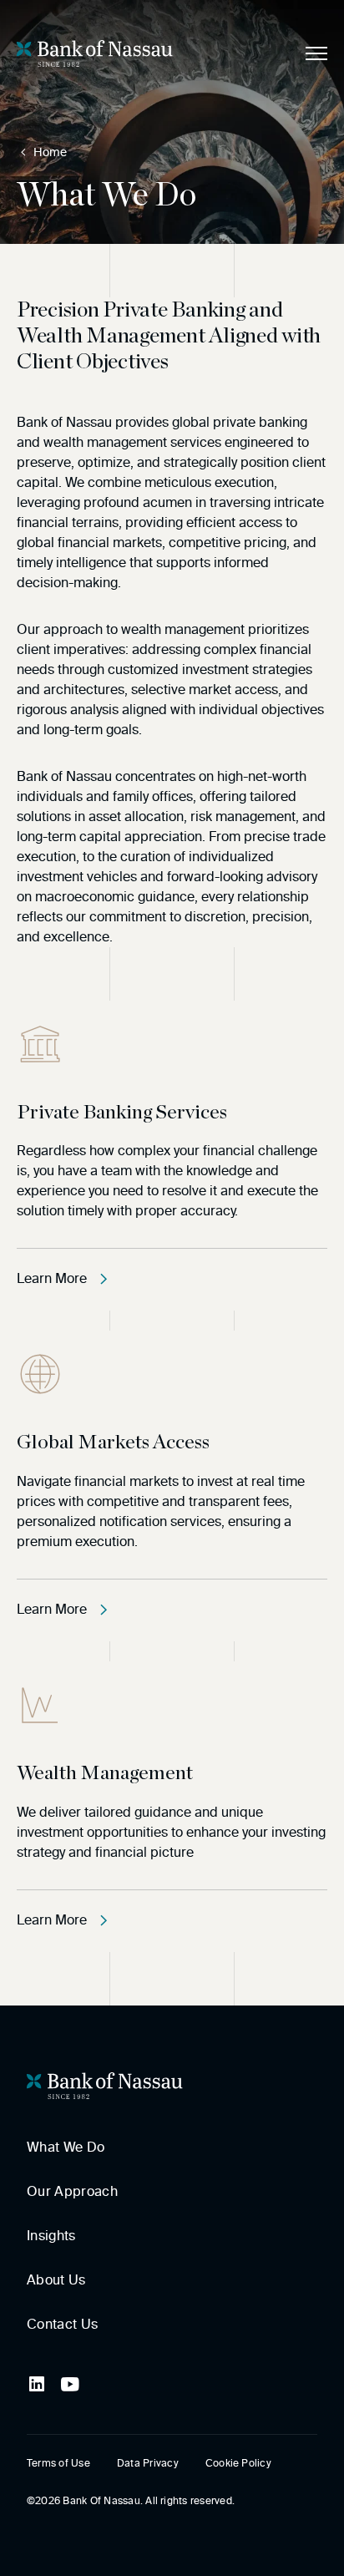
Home (50, 152)
